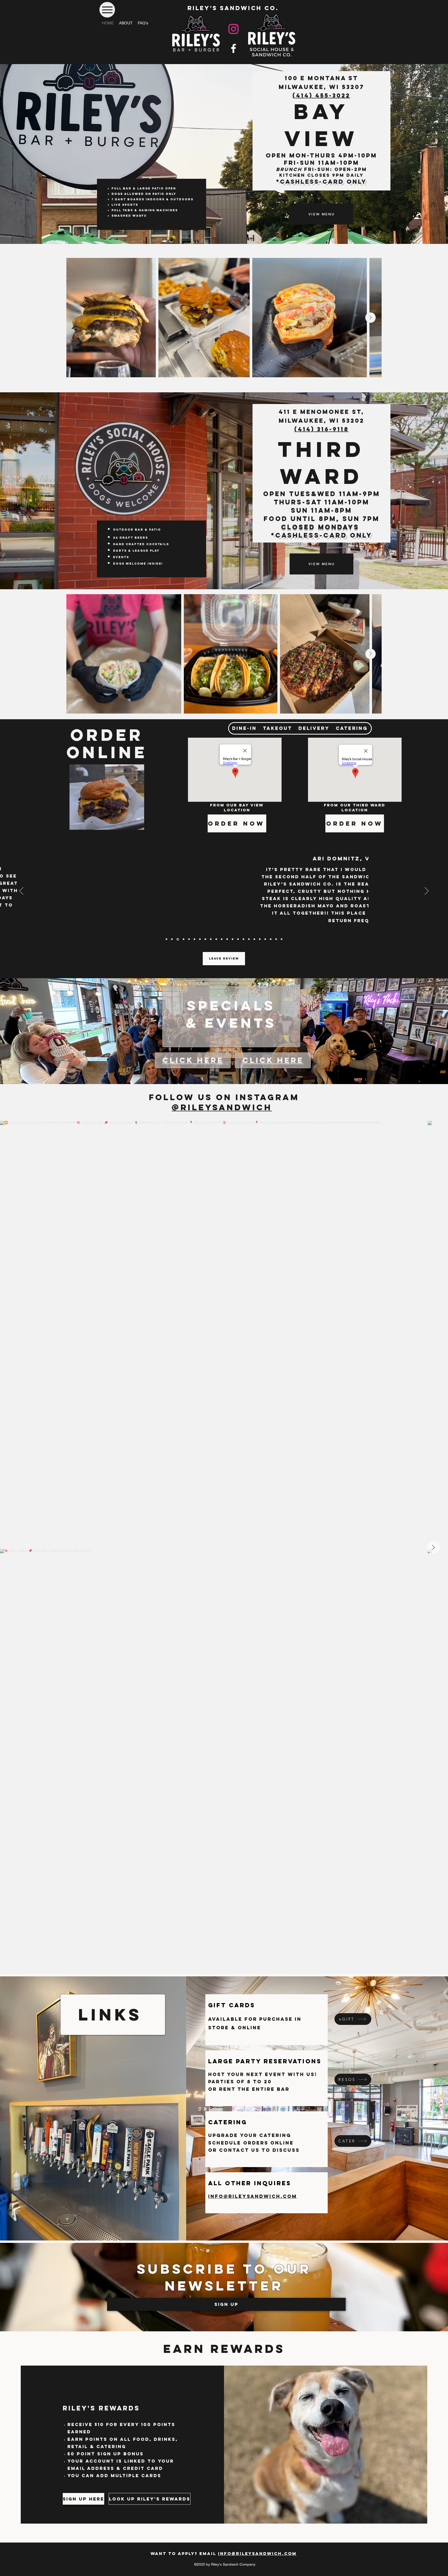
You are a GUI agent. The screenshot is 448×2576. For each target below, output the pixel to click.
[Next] (427, 891)
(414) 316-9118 (321, 429)
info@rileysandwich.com (257, 2553)
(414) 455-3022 (321, 95)
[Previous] (21, 891)
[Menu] (107, 10)
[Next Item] (370, 318)
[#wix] (276, 1107)
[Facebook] (233, 48)
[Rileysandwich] (233, 29)
